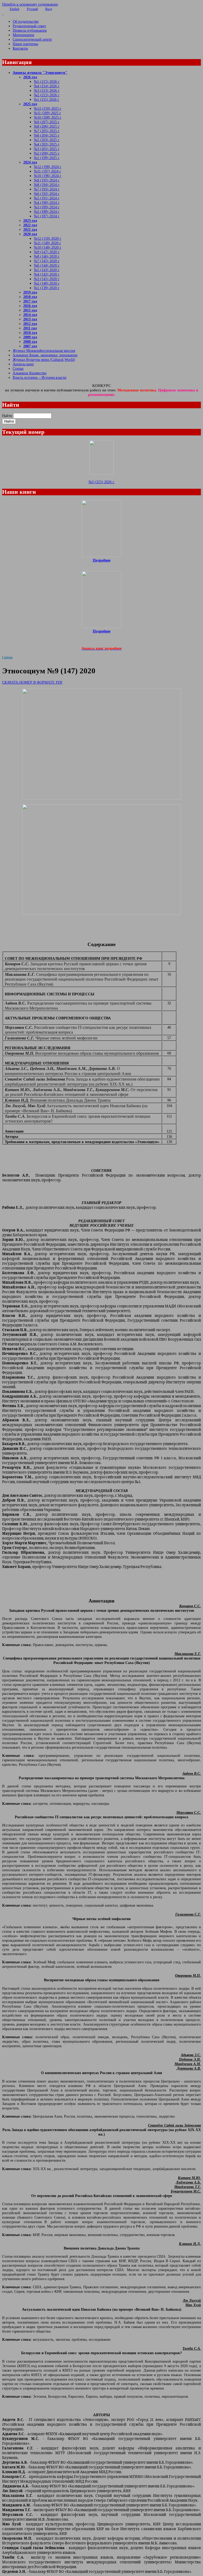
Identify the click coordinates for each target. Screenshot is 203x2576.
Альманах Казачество (30, 373)
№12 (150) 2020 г (48, 238)
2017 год (30, 301)
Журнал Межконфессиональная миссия (44, 351)
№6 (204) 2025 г (47, 135)
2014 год (30, 315)
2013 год (30, 319)
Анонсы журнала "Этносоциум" (40, 73)
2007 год (30, 346)
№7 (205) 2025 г (47, 131)
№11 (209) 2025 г (47, 113)
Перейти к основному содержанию (30, 4)
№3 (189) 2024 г (47, 207)
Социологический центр (32, 39)
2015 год (30, 310)
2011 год (30, 328)
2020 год (30, 234)
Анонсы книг (23, 364)
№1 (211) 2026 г (47, 99)
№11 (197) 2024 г (47, 171)
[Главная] (101, 13)
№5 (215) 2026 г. (102, 482)
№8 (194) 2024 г (47, 185)
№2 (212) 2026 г (47, 95)
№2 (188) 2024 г (47, 212)
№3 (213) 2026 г (47, 90)
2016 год (30, 306)
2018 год (30, 297)
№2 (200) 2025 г (47, 153)
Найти (7, 416)
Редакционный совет (29, 26)
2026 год (30, 77)
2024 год (30, 162)
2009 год (30, 337)
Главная (7, 657)
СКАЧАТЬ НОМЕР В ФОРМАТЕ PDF (32, 682)
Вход (49, 9)
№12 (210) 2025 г (48, 108)
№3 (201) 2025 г (47, 149)
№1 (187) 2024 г (47, 216)
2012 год (30, 324)
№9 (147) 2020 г (47, 252)
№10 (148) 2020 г (48, 247)
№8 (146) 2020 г (47, 256)
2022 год (30, 225)
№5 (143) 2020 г (47, 270)
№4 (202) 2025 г (47, 144)
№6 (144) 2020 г (47, 265)
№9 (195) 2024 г (47, 180)
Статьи (18, 368)
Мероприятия (23, 35)
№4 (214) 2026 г (47, 86)
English (15, 9)
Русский (32, 9)
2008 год (30, 342)
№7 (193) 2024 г (47, 189)
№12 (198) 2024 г (48, 167)
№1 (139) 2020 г (47, 288)
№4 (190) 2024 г (47, 203)
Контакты (20, 48)
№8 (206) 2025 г (47, 126)
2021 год (30, 229)
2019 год (30, 292)
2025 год (30, 104)
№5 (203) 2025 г (47, 140)
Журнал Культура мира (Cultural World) (44, 359)
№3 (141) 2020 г (47, 279)
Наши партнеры (25, 44)
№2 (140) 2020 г (47, 283)
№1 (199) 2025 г (47, 158)
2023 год (30, 220)
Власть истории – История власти (40, 377)
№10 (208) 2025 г (48, 117)
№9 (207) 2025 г (47, 122)
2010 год (30, 333)
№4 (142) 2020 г (47, 274)
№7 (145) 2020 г (47, 261)
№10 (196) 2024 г (48, 176)
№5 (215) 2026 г (47, 81)
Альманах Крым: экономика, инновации (45, 355)
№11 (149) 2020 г (47, 243)
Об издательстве (26, 21)
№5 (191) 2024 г (47, 198)
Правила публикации (30, 30)
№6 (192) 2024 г (47, 194)
